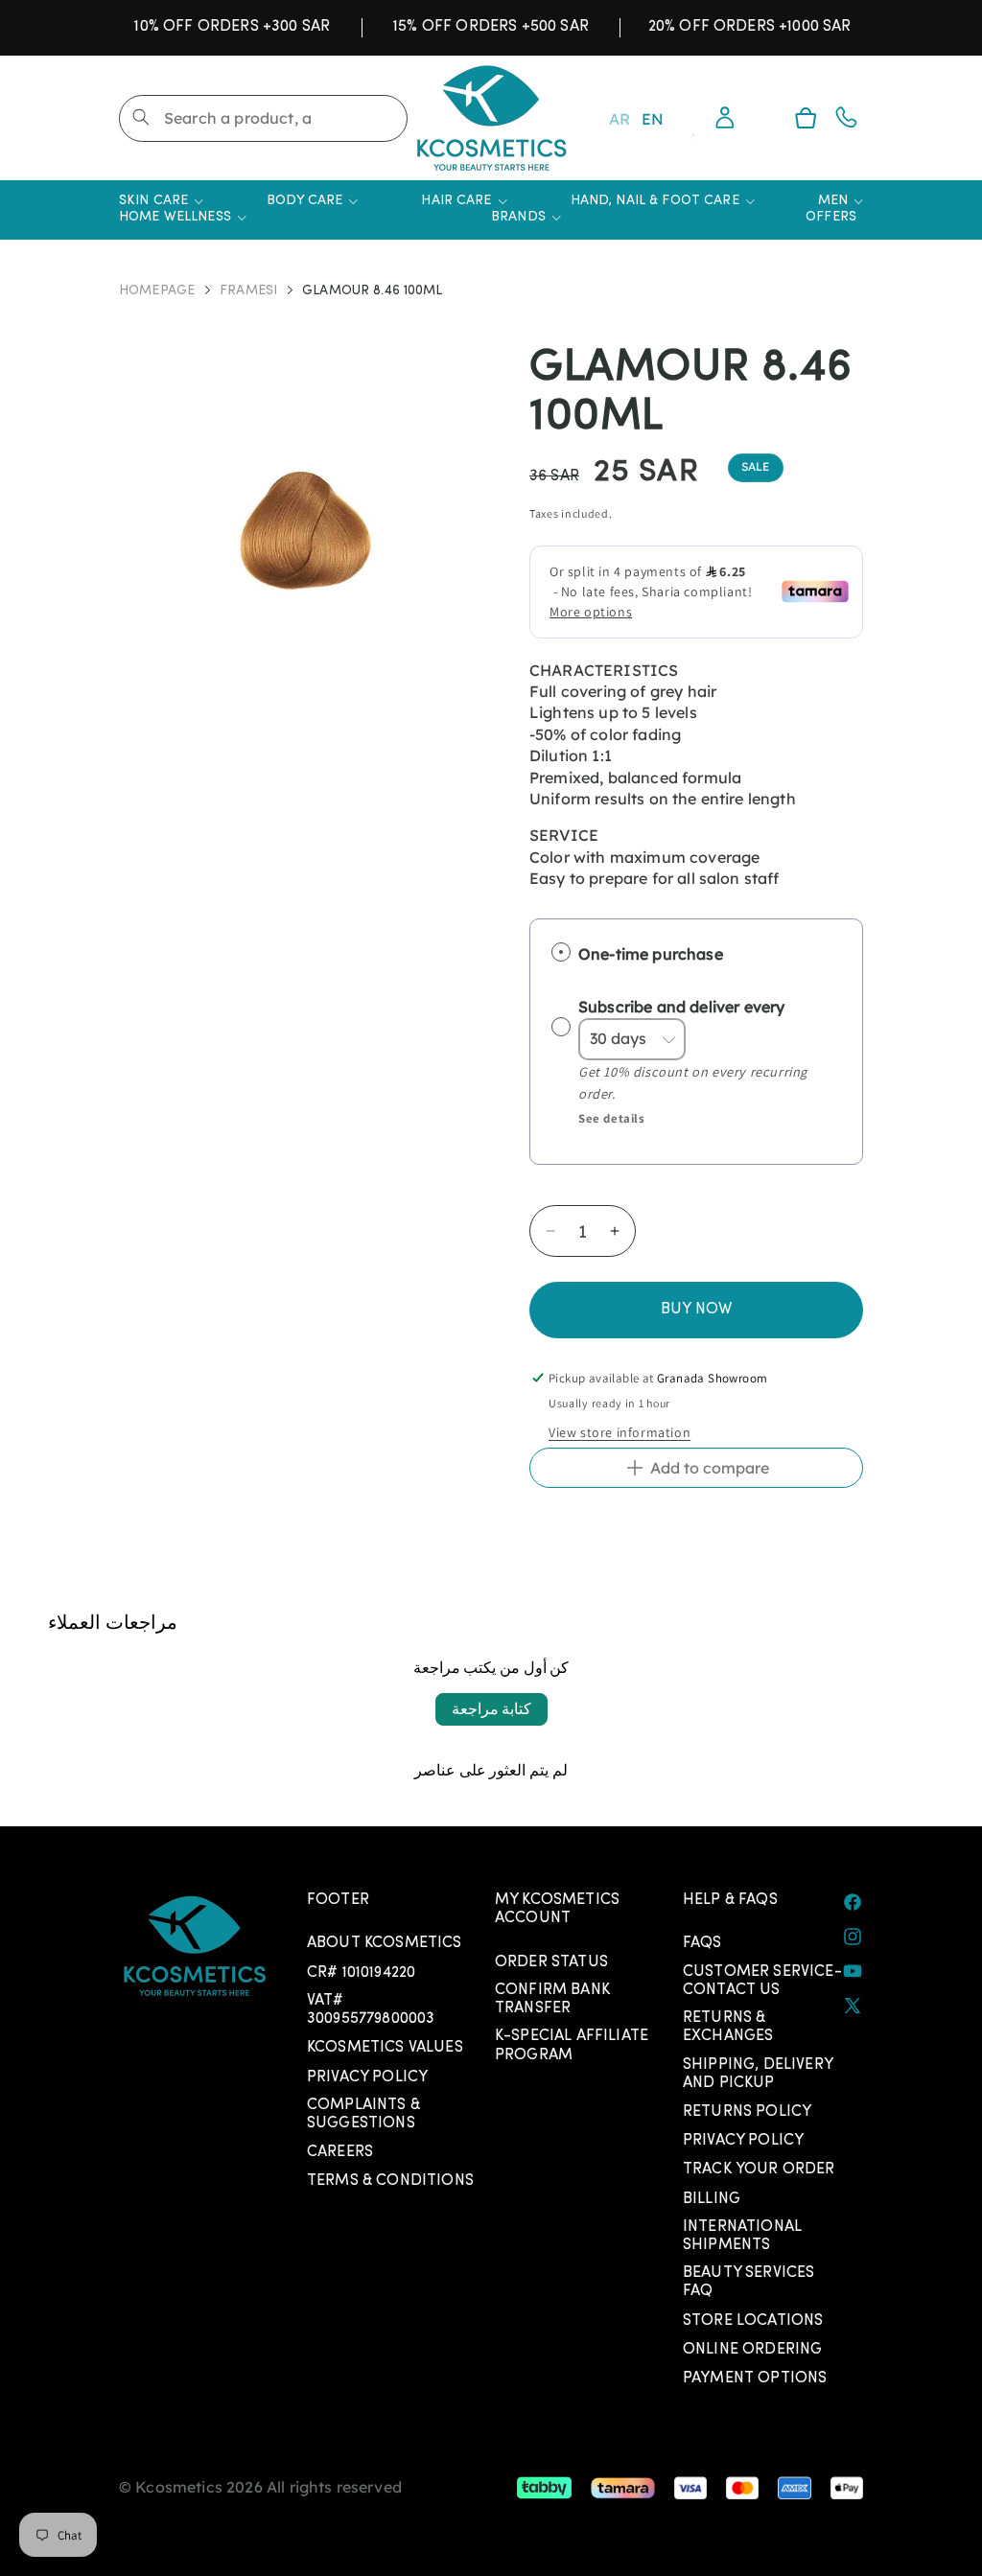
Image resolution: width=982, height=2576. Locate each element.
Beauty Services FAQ (748, 2282)
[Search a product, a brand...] (141, 117)
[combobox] (263, 118)
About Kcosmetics (385, 1943)
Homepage (157, 292)
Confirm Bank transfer (552, 1999)
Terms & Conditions (390, 2181)
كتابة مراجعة (491, 1709)
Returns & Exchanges (728, 2027)
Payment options (755, 2379)
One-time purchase (651, 953)
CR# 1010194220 (361, 1973)
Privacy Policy (367, 2077)
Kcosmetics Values (385, 2048)
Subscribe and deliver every (683, 1007)
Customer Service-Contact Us (762, 1981)
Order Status (551, 1962)
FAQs (702, 1943)
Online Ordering (752, 2350)
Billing (712, 2199)
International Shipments (742, 2236)
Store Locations (753, 2321)
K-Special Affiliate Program (572, 2045)
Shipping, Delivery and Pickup (758, 2074)
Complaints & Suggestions (363, 2114)
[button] (806, 118)
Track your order (759, 2170)
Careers (340, 2152)
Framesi (248, 292)
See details (612, 1118)
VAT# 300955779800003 (371, 2010)
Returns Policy (747, 2112)
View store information (620, 1432)
